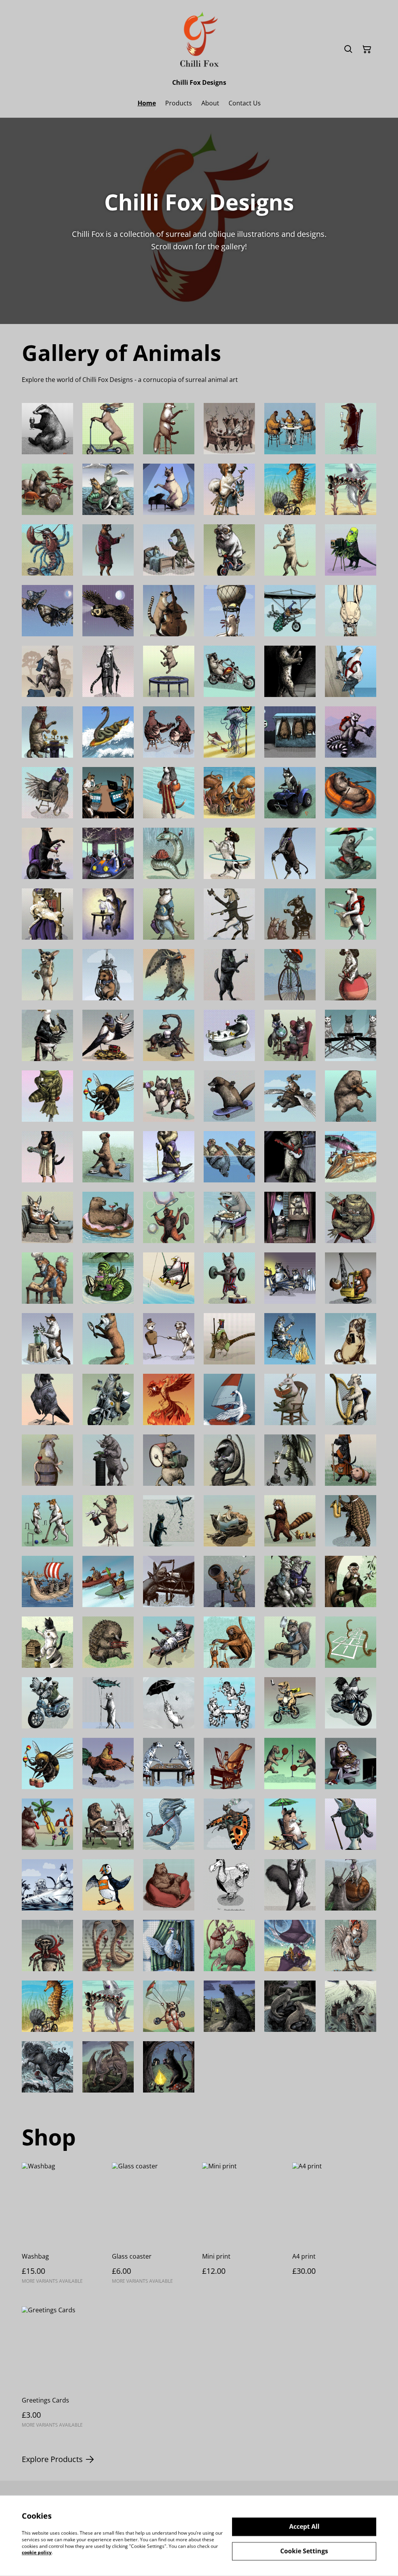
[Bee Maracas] (108, 1096)
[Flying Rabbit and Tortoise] (290, 1096)
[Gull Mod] (47, 1703)
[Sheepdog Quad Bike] (290, 793)
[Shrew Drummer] (47, 489)
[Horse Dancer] (229, 914)
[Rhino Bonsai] (108, 1460)
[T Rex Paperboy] (290, 1703)
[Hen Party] (290, 429)
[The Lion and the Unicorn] (108, 1824)
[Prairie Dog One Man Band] (169, 1460)
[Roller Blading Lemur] (351, 732)
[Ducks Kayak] (108, 1581)
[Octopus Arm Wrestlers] (229, 793)
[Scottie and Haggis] (351, 1460)
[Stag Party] (229, 429)
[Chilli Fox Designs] (199, 41)
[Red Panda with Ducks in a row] (290, 1521)
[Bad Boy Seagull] (47, 1035)
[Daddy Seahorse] (290, 489)
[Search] (348, 49)
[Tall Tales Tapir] (290, 914)
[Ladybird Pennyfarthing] (290, 975)
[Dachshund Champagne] (351, 429)
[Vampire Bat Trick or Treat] (290, 1278)
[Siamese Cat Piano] (169, 489)
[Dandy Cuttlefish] (351, 1157)
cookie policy (37, 2552)
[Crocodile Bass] (290, 1157)
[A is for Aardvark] (290, 1399)
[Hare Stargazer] (229, 1581)
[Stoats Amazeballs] (108, 914)
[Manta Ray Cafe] (290, 1946)
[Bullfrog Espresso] (47, 1096)
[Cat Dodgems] (108, 853)
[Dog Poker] (108, 793)
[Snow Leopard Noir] (290, 671)
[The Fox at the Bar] (169, 429)
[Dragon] (108, 2067)
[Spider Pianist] (169, 1581)
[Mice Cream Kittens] (169, 1096)
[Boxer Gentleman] (108, 550)
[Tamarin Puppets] (229, 1642)
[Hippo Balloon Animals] (47, 1824)
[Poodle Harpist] (351, 1399)
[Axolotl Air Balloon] (229, 611)
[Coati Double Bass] (169, 611)
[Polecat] (169, 1157)
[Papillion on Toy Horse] (229, 489)
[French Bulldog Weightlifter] (229, 1278)
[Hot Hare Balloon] (351, 611)
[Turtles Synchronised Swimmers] (229, 1157)
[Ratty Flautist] (47, 1460)
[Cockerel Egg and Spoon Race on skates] (108, 1763)
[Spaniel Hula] (229, 853)
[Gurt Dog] (229, 2006)
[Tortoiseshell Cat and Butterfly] (229, 1824)
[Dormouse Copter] (108, 975)
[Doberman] (47, 853)
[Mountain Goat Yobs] (290, 1581)
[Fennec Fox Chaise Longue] (47, 1217)
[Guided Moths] (47, 611)
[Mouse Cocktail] (290, 1824)
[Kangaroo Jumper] (47, 671)
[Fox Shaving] (108, 1339)
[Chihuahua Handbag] (47, 975)
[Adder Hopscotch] (351, 1642)
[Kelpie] (47, 2067)
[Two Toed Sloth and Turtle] (351, 853)
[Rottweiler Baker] (47, 1157)
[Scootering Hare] (108, 429)
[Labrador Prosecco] (290, 550)
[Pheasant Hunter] (229, 1339)
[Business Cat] (108, 671)
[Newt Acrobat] (169, 975)
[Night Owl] (351, 1763)
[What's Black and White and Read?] (169, 1642)
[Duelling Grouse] (169, 732)
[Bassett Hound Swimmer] (169, 793)
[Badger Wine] (47, 429)
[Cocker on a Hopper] (351, 975)
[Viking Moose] (47, 1581)
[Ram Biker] (229, 671)
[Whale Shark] (169, 1824)
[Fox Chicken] (351, 1946)
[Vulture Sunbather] (229, 1521)
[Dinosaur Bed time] (169, 550)
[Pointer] (351, 914)
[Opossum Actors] (290, 1217)
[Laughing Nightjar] (47, 793)
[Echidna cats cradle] (108, 1642)
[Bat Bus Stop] (290, 732)
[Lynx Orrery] (47, 732)
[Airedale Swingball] (290, 1763)
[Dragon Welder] (290, 1460)
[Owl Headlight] (108, 611)
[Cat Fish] (108, 489)
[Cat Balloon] (108, 1703)
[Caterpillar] (108, 1278)
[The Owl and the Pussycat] (47, 1885)
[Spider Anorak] (47, 1946)
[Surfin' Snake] (108, 732)
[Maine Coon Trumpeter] (290, 1885)
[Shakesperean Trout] (351, 1824)
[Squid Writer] (229, 1763)
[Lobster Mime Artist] (47, 550)
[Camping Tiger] (290, 1339)
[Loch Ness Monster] (351, 2006)
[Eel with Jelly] (169, 853)
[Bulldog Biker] (229, 550)
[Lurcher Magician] (108, 1521)
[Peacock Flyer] (290, 611)
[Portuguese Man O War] (229, 732)
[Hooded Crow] (47, 1399)
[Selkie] (290, 2006)
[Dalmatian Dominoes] (169, 1763)
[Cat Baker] (47, 1278)
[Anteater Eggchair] (229, 1460)
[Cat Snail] (351, 1885)
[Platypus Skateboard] (229, 1096)
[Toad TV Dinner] (351, 1217)
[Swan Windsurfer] (229, 1399)
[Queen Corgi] (47, 914)
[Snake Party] (108, 1946)
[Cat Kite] (169, 1521)
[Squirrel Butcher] (290, 1642)
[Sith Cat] (169, 2067)
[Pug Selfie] (351, 1339)
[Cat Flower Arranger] (47, 1339)
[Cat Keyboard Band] (351, 1035)
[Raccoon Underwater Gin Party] (229, 1703)
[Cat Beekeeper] (47, 1642)
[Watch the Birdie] (351, 550)
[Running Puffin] (108, 1885)
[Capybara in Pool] (108, 1217)
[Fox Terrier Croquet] (47, 1521)
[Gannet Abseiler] (351, 671)
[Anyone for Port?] (229, 975)
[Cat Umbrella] (169, 1703)
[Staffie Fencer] (169, 1339)
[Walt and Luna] (290, 1035)
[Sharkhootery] (108, 2006)
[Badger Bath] (229, 1035)
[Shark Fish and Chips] (229, 1217)
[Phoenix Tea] (169, 1399)
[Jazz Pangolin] (351, 1521)
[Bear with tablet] (169, 1885)
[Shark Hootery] (351, 489)
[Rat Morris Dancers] (229, 1946)
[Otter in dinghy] (351, 793)
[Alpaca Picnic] (108, 1157)
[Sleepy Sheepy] (169, 914)
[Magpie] (108, 1035)
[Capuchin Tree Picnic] (351, 1581)
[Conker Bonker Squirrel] (351, 1278)
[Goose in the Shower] (169, 1946)
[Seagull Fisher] (169, 1278)
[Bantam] (351, 1703)
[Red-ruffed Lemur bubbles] (169, 1217)
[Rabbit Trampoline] (169, 671)
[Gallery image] (169, 2006)
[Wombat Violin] (351, 1096)
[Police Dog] (108, 1399)
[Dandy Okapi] (290, 853)
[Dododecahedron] (229, 1885)
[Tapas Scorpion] (169, 1035)
